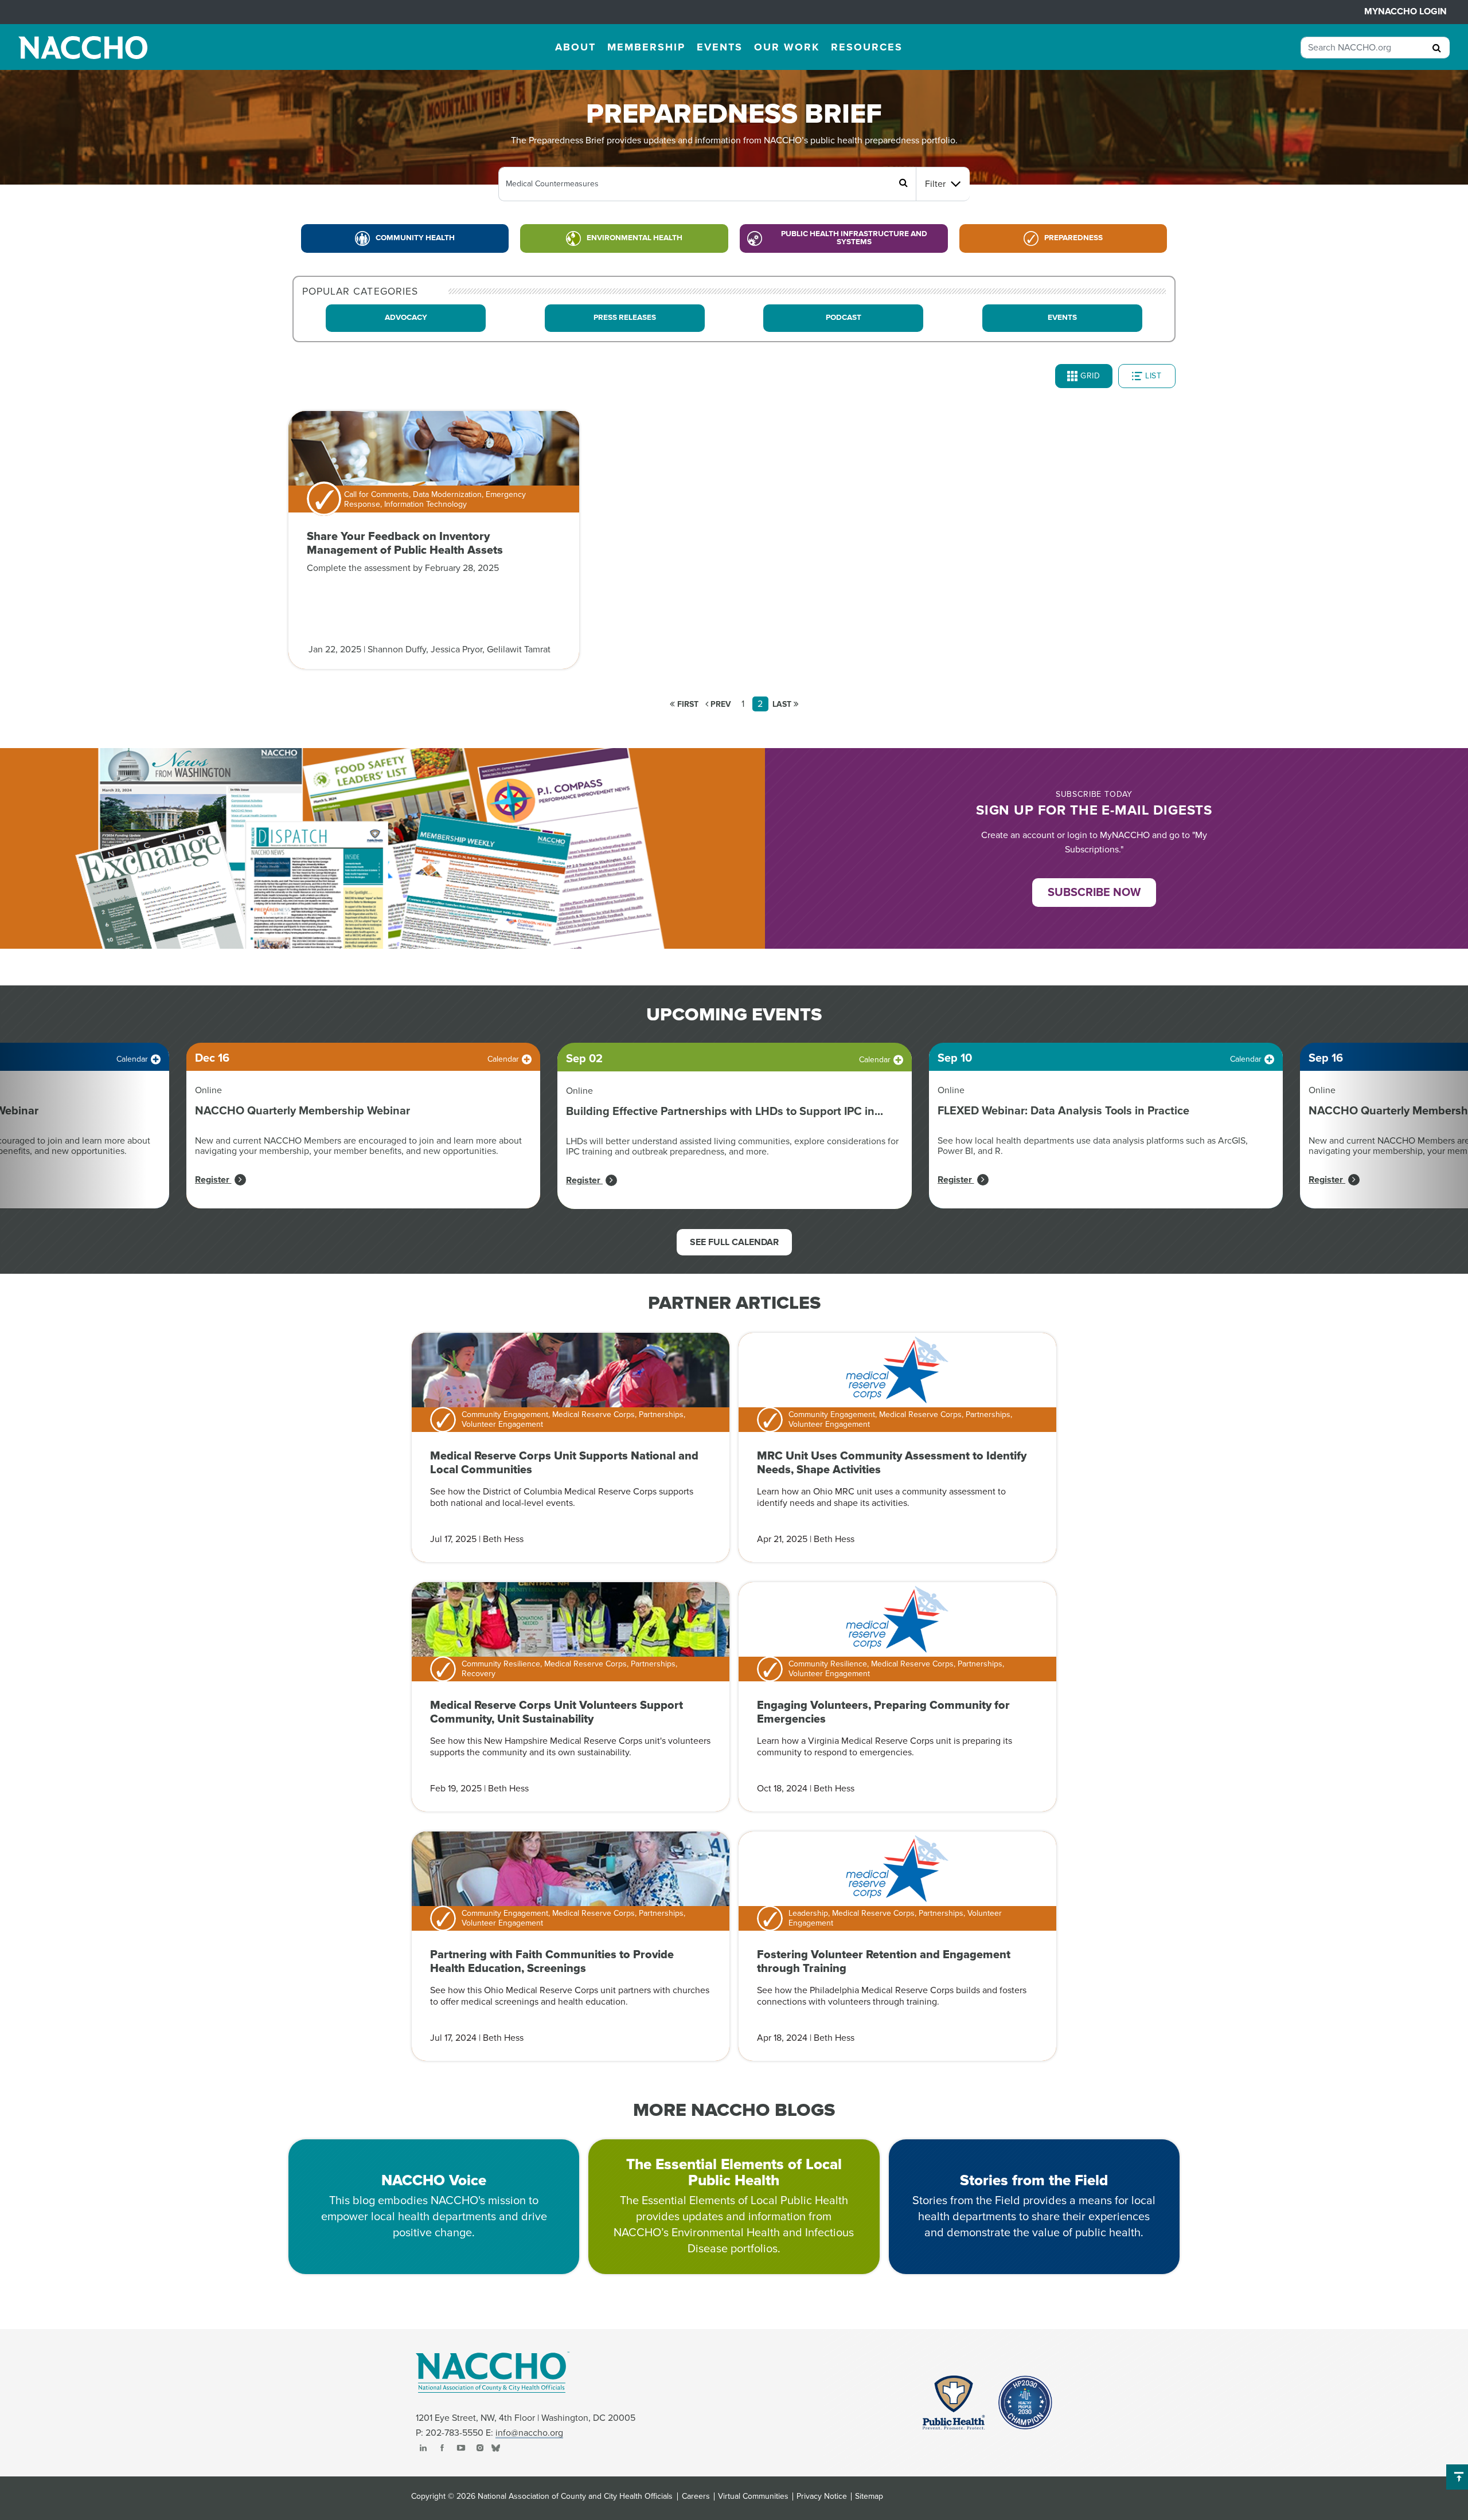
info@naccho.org (529, 2433)
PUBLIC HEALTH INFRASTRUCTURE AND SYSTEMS (854, 238)
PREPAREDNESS (1073, 238)
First (687, 704)
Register (213, 1180)
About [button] (575, 47)
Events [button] (720, 47)
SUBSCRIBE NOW (1094, 893)
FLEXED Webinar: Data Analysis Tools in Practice (1063, 1111)
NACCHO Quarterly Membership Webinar (302, 1111)
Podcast (844, 318)
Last (783, 704)
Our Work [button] (787, 47)
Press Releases (625, 318)
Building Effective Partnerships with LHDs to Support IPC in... (725, 1112)
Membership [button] (646, 47)
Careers (696, 2496)
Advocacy (406, 318)
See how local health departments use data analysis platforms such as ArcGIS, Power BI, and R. (1093, 1146)
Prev (720, 704)
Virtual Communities (753, 2496)
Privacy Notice (822, 2496)
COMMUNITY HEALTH (415, 238)
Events (1062, 318)
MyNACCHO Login (1405, 11)
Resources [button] (867, 47)
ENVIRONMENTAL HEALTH (635, 238)
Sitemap (869, 2496)
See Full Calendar (734, 1242)
